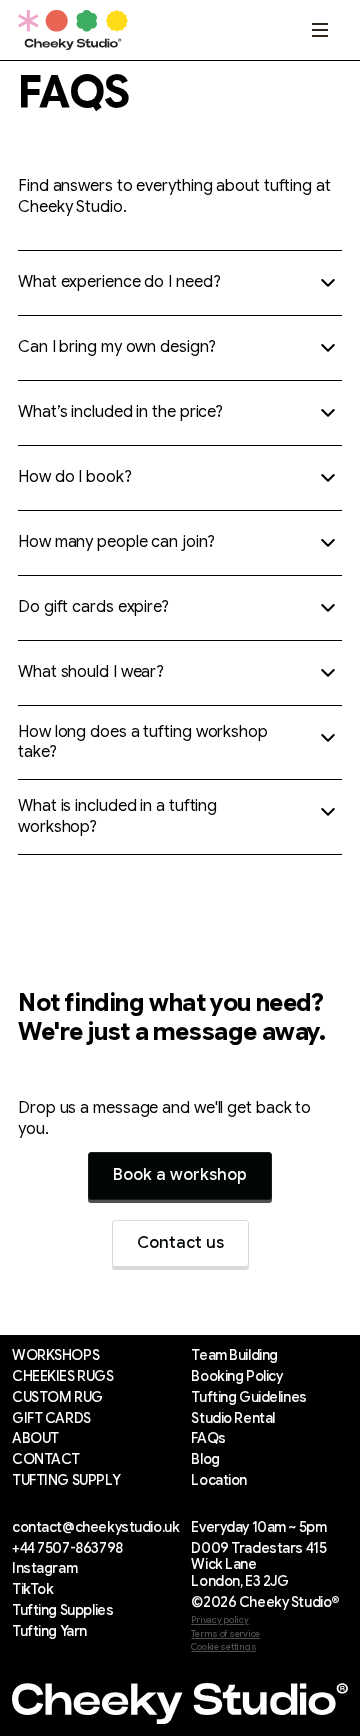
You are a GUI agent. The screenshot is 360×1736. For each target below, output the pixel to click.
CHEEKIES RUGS (63, 1376)
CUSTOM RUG (57, 1397)
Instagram (44, 1568)
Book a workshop (180, 1175)
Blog (205, 1459)
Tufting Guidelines (248, 1397)
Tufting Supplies (62, 1610)
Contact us (180, 1243)
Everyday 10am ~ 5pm (258, 1527)
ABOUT (35, 1438)
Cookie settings (223, 1647)
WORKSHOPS (55, 1355)
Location (219, 1480)
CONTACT (46, 1459)
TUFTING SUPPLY (66, 1480)
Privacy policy (219, 1620)
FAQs (208, 1438)
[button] (320, 30)
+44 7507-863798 (67, 1548)
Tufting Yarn (49, 1631)
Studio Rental (233, 1418)
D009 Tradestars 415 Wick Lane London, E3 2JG (258, 1565)
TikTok (32, 1589)
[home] (73, 30)
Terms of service (225, 1634)
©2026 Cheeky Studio (265, 1602)
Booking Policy (236, 1376)
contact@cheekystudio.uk (95, 1527)
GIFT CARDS (51, 1418)
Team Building (234, 1355)
